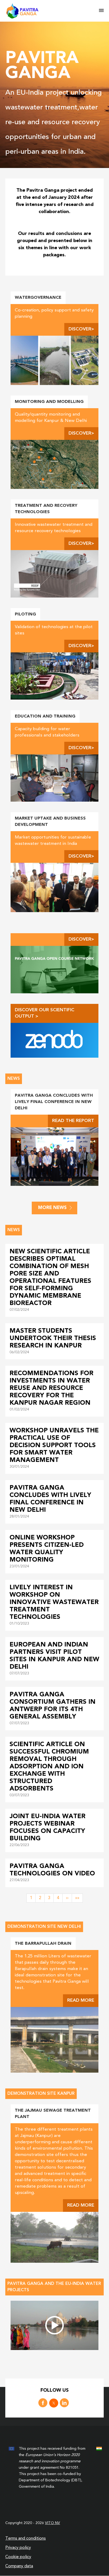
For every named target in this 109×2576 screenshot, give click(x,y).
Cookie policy (18, 2557)
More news (52, 1208)
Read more (81, 2000)
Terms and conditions (26, 2539)
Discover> (81, 329)
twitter (54, 2403)
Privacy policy (18, 2548)
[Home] (52, 11)
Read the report (73, 1121)
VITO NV (53, 2523)
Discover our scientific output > (45, 1013)
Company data (19, 2566)
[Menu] (101, 11)
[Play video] (54, 2325)
